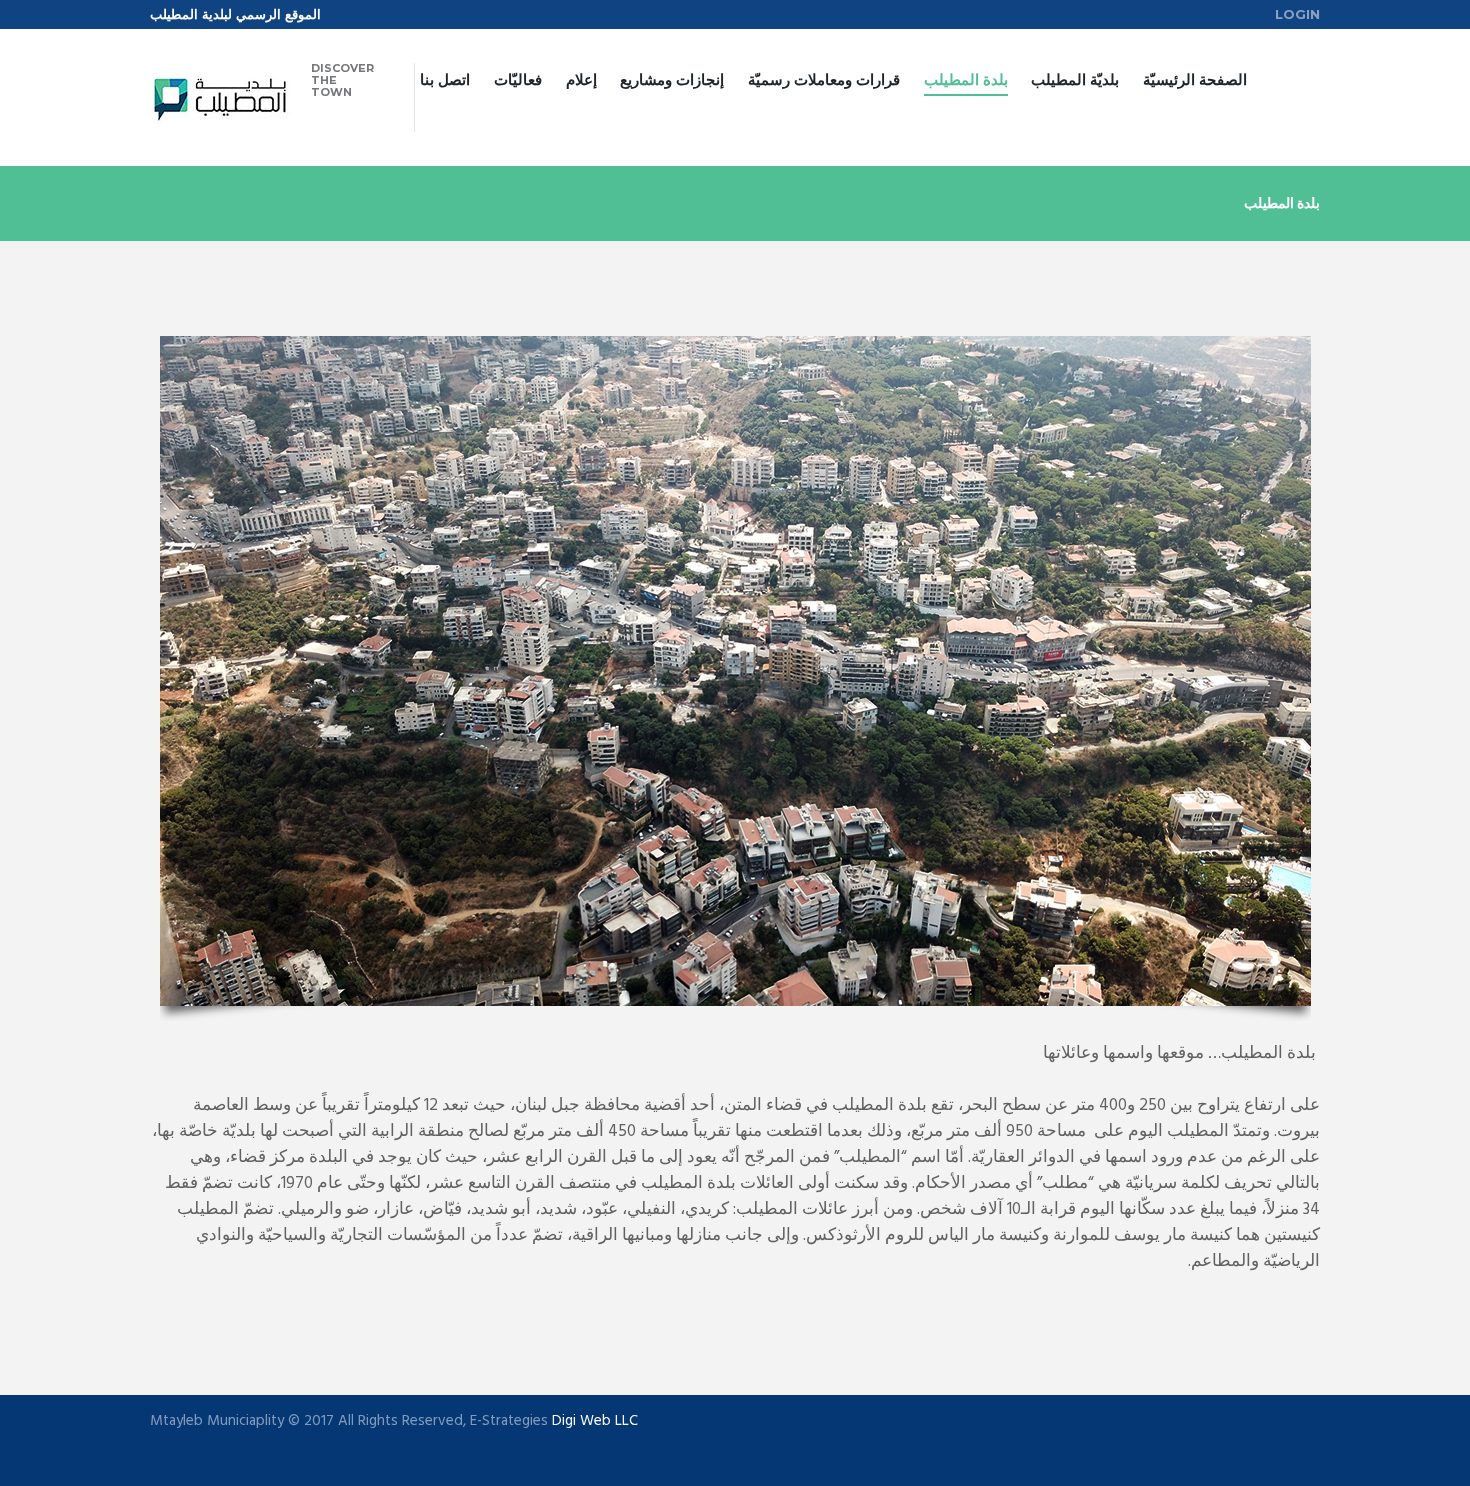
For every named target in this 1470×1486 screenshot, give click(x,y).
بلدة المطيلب (966, 79)
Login (1297, 14)
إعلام (581, 79)
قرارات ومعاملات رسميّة (824, 79)
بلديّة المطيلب (1075, 79)
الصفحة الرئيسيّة (1195, 79)
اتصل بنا (445, 79)
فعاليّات (518, 79)
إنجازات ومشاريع (672, 79)
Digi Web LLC (595, 1421)
